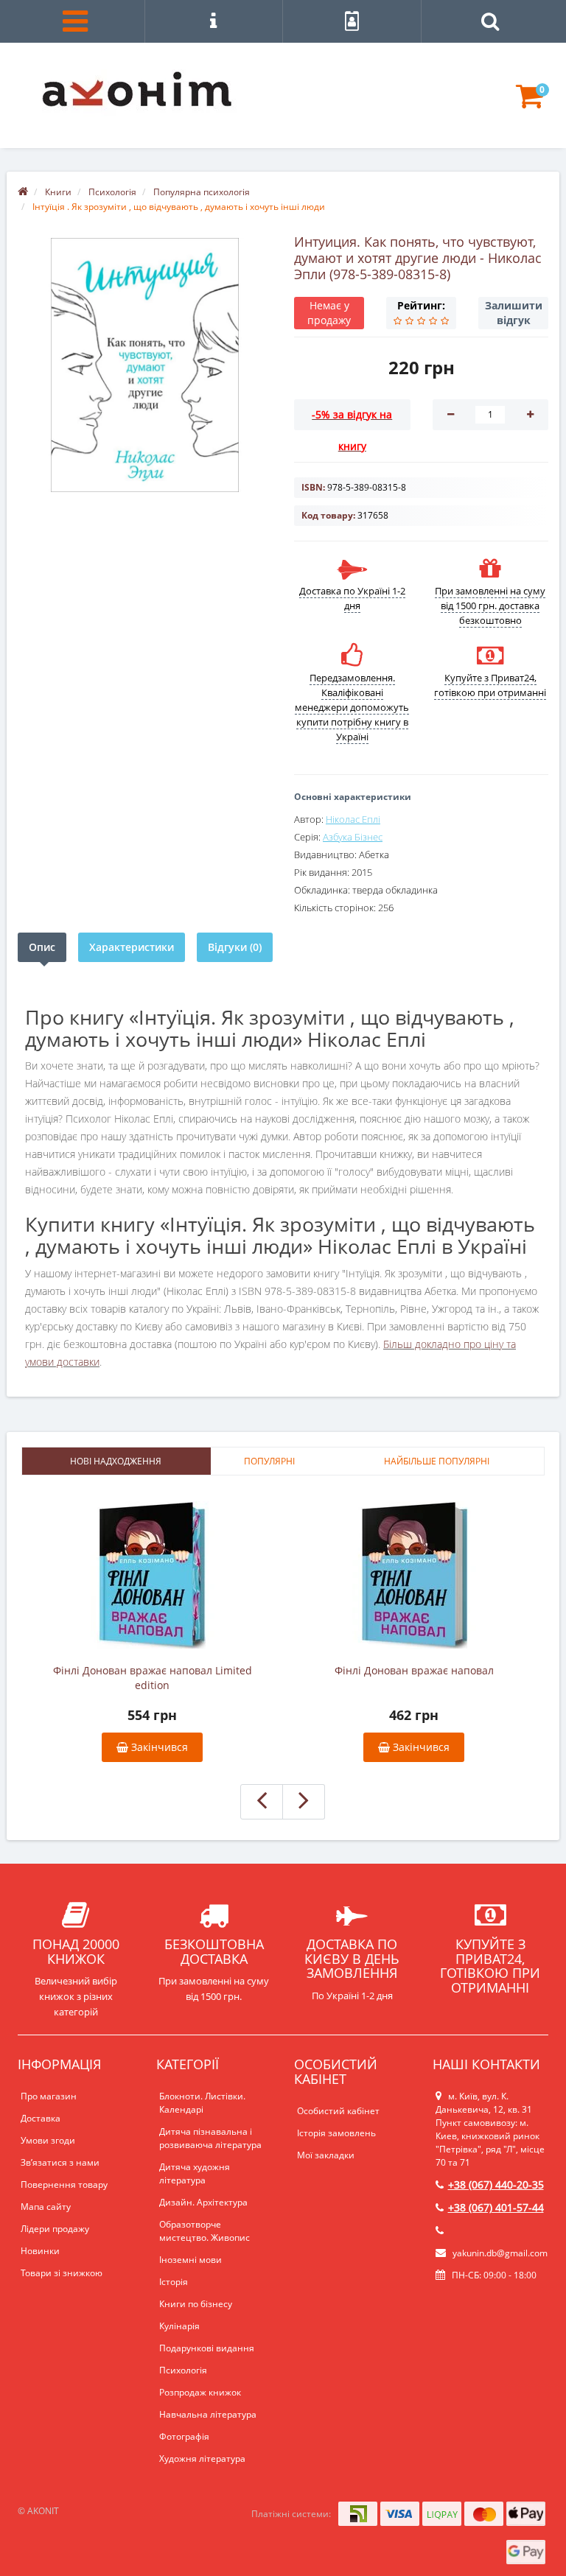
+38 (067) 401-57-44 (496, 2207)
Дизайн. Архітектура (203, 2202)
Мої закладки (326, 2155)
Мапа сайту (46, 2207)
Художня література (202, 2459)
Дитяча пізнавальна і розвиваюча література (210, 2138)
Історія (174, 2282)
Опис (42, 947)
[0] (530, 103)
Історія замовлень (336, 2133)
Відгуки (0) (235, 947)
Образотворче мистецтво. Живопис (205, 2231)
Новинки (40, 2251)
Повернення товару (64, 2184)
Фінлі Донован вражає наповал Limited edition (153, 1678)
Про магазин (49, 2096)
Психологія (183, 2370)
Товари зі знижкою (62, 2273)
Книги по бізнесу (196, 2304)
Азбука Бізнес (353, 837)
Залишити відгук (514, 313)
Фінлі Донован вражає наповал (414, 1670)
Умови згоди (48, 2140)
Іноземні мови (191, 2260)
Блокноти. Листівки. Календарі (202, 2103)
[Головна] (23, 192)
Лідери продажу (55, 2229)
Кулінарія (179, 2326)
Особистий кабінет (338, 2111)
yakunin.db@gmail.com (500, 2253)
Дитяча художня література (195, 2173)
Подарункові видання (207, 2348)
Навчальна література (208, 2414)
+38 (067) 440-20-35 (496, 2184)
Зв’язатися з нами (60, 2162)
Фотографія (184, 2436)
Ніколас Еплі (353, 819)
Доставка (41, 2118)
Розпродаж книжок (200, 2392)
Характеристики (132, 947)
